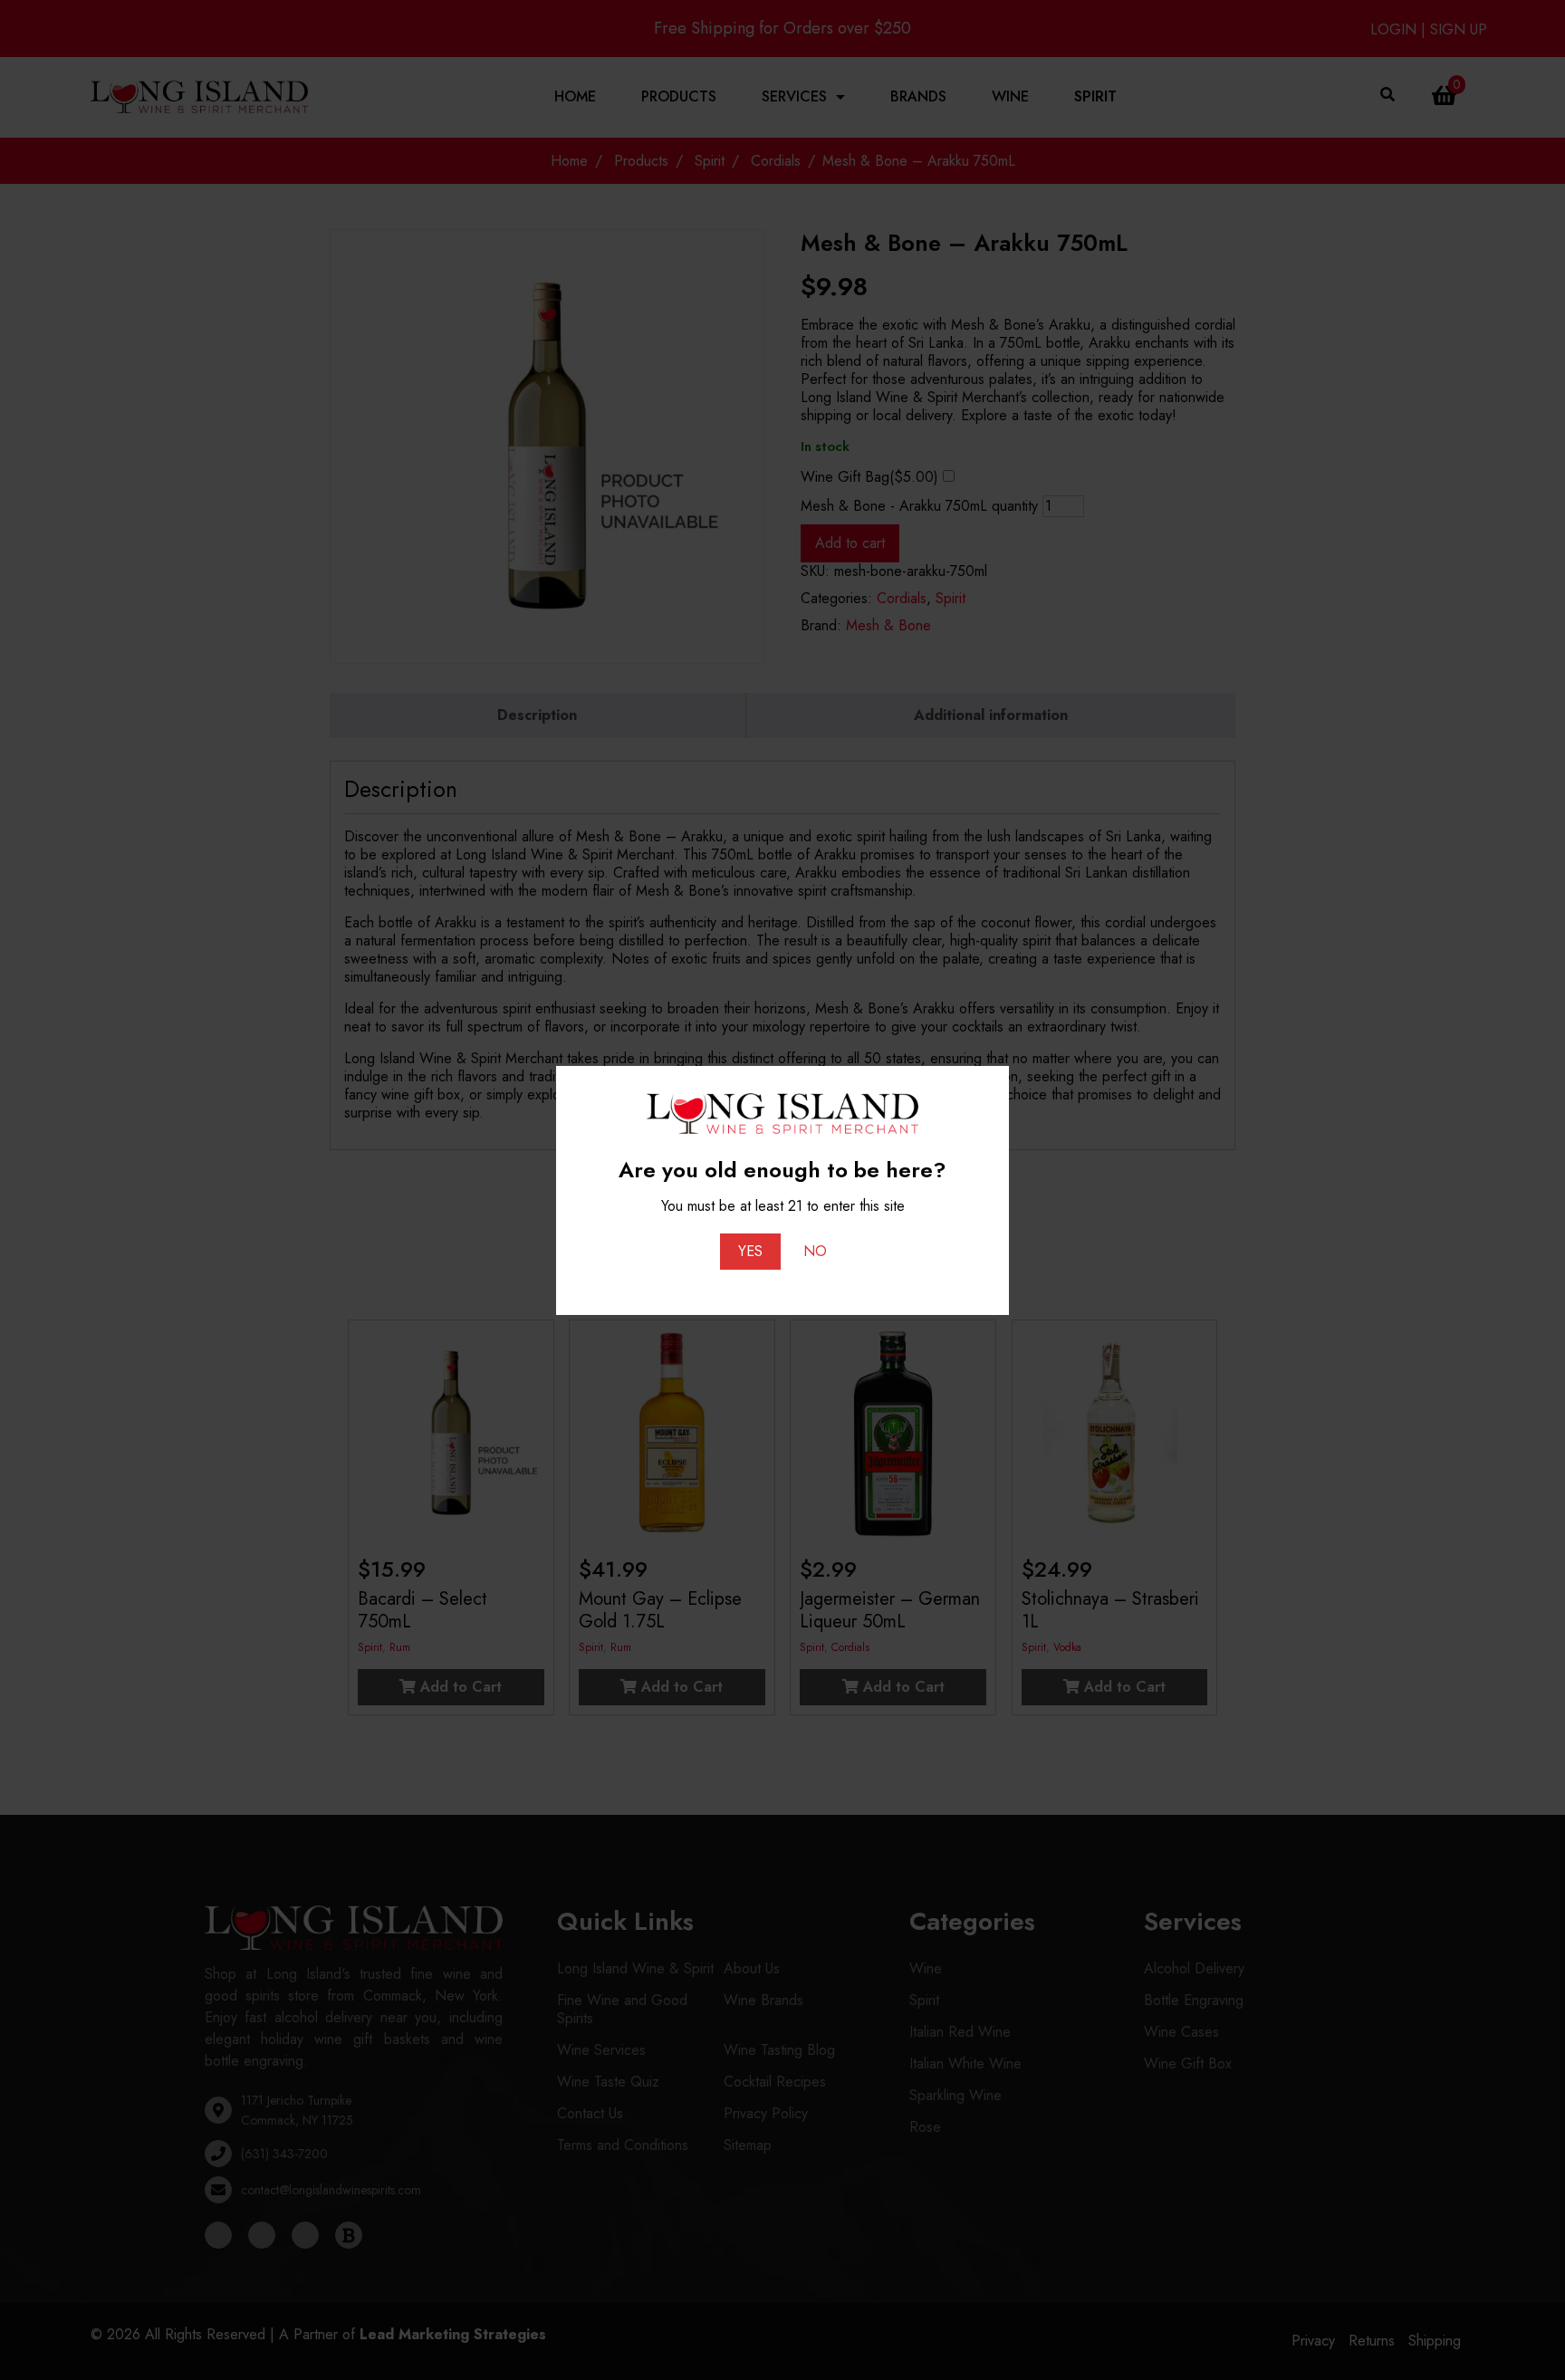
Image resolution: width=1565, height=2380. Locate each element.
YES (750, 1251)
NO (815, 1251)
